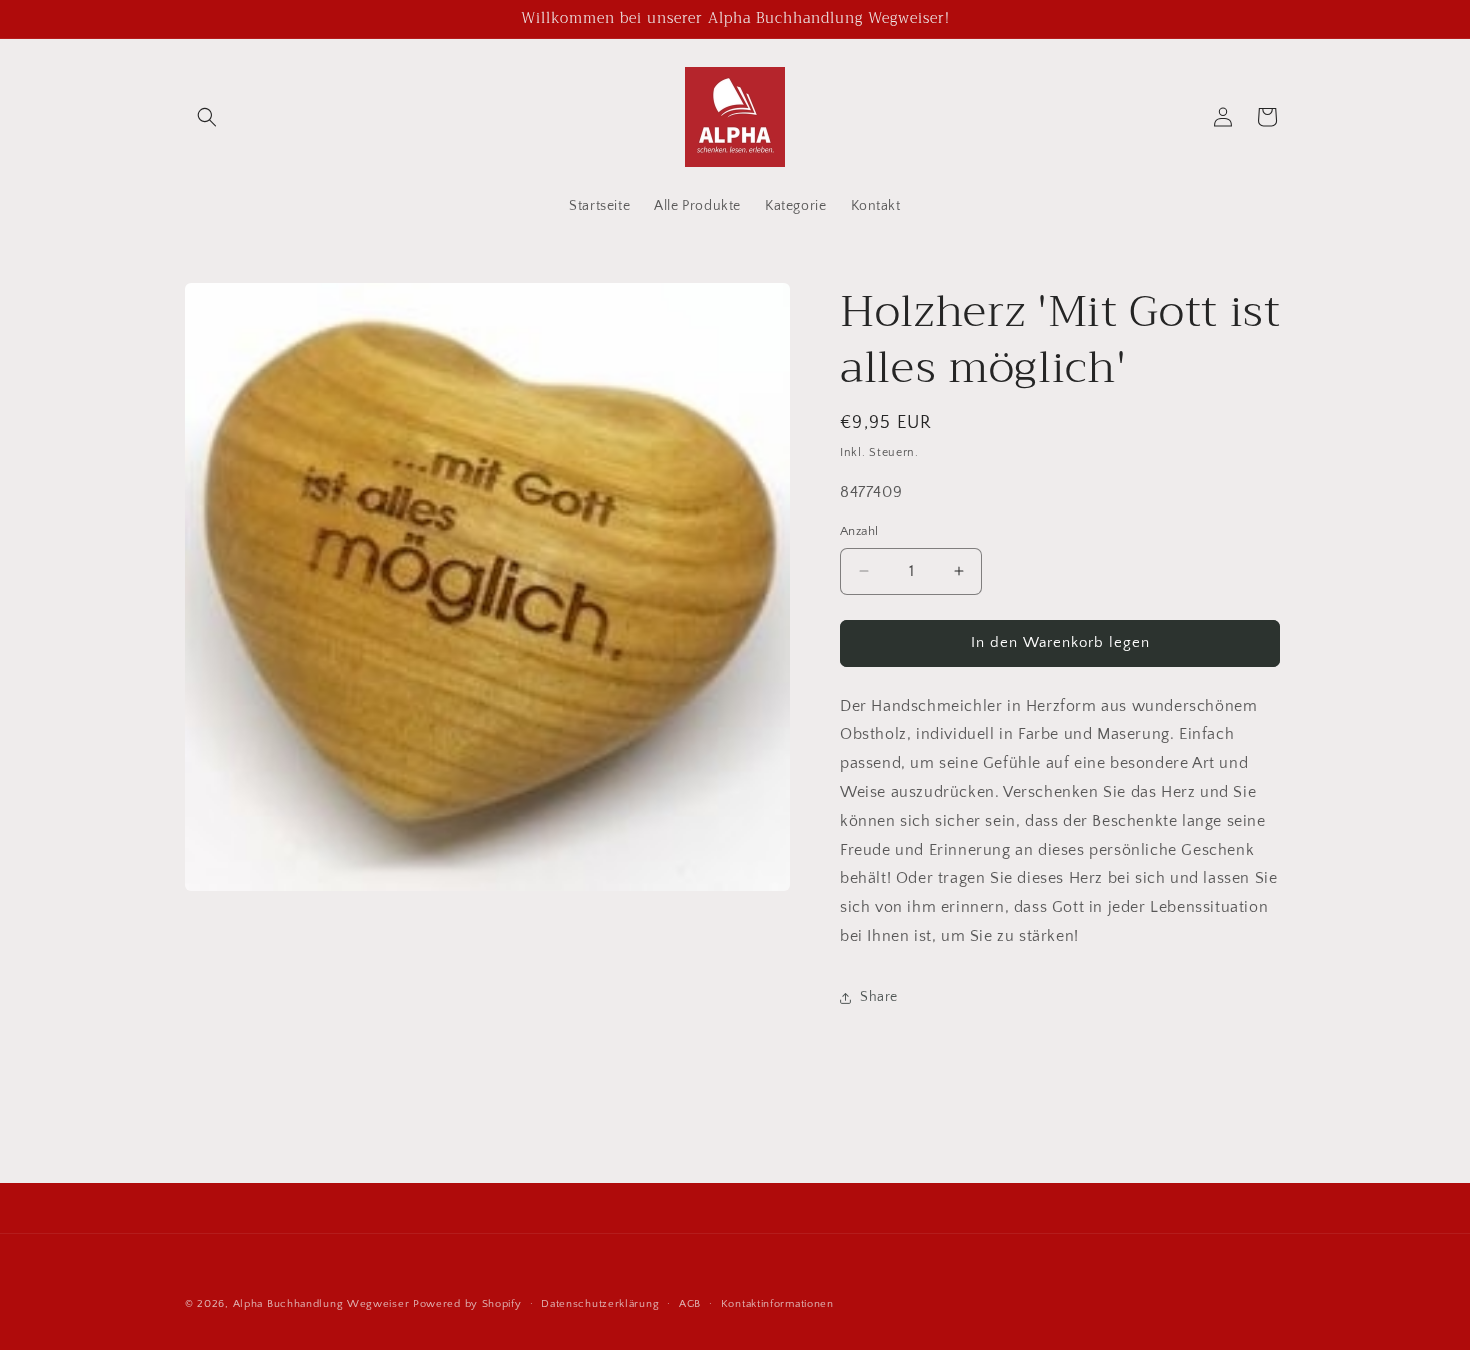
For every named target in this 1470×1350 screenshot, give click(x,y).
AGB (690, 1304)
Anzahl (859, 531)
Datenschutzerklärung (600, 1304)
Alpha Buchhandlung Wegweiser (321, 1304)
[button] (207, 117)
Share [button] (879, 997)
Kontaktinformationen (777, 1304)
